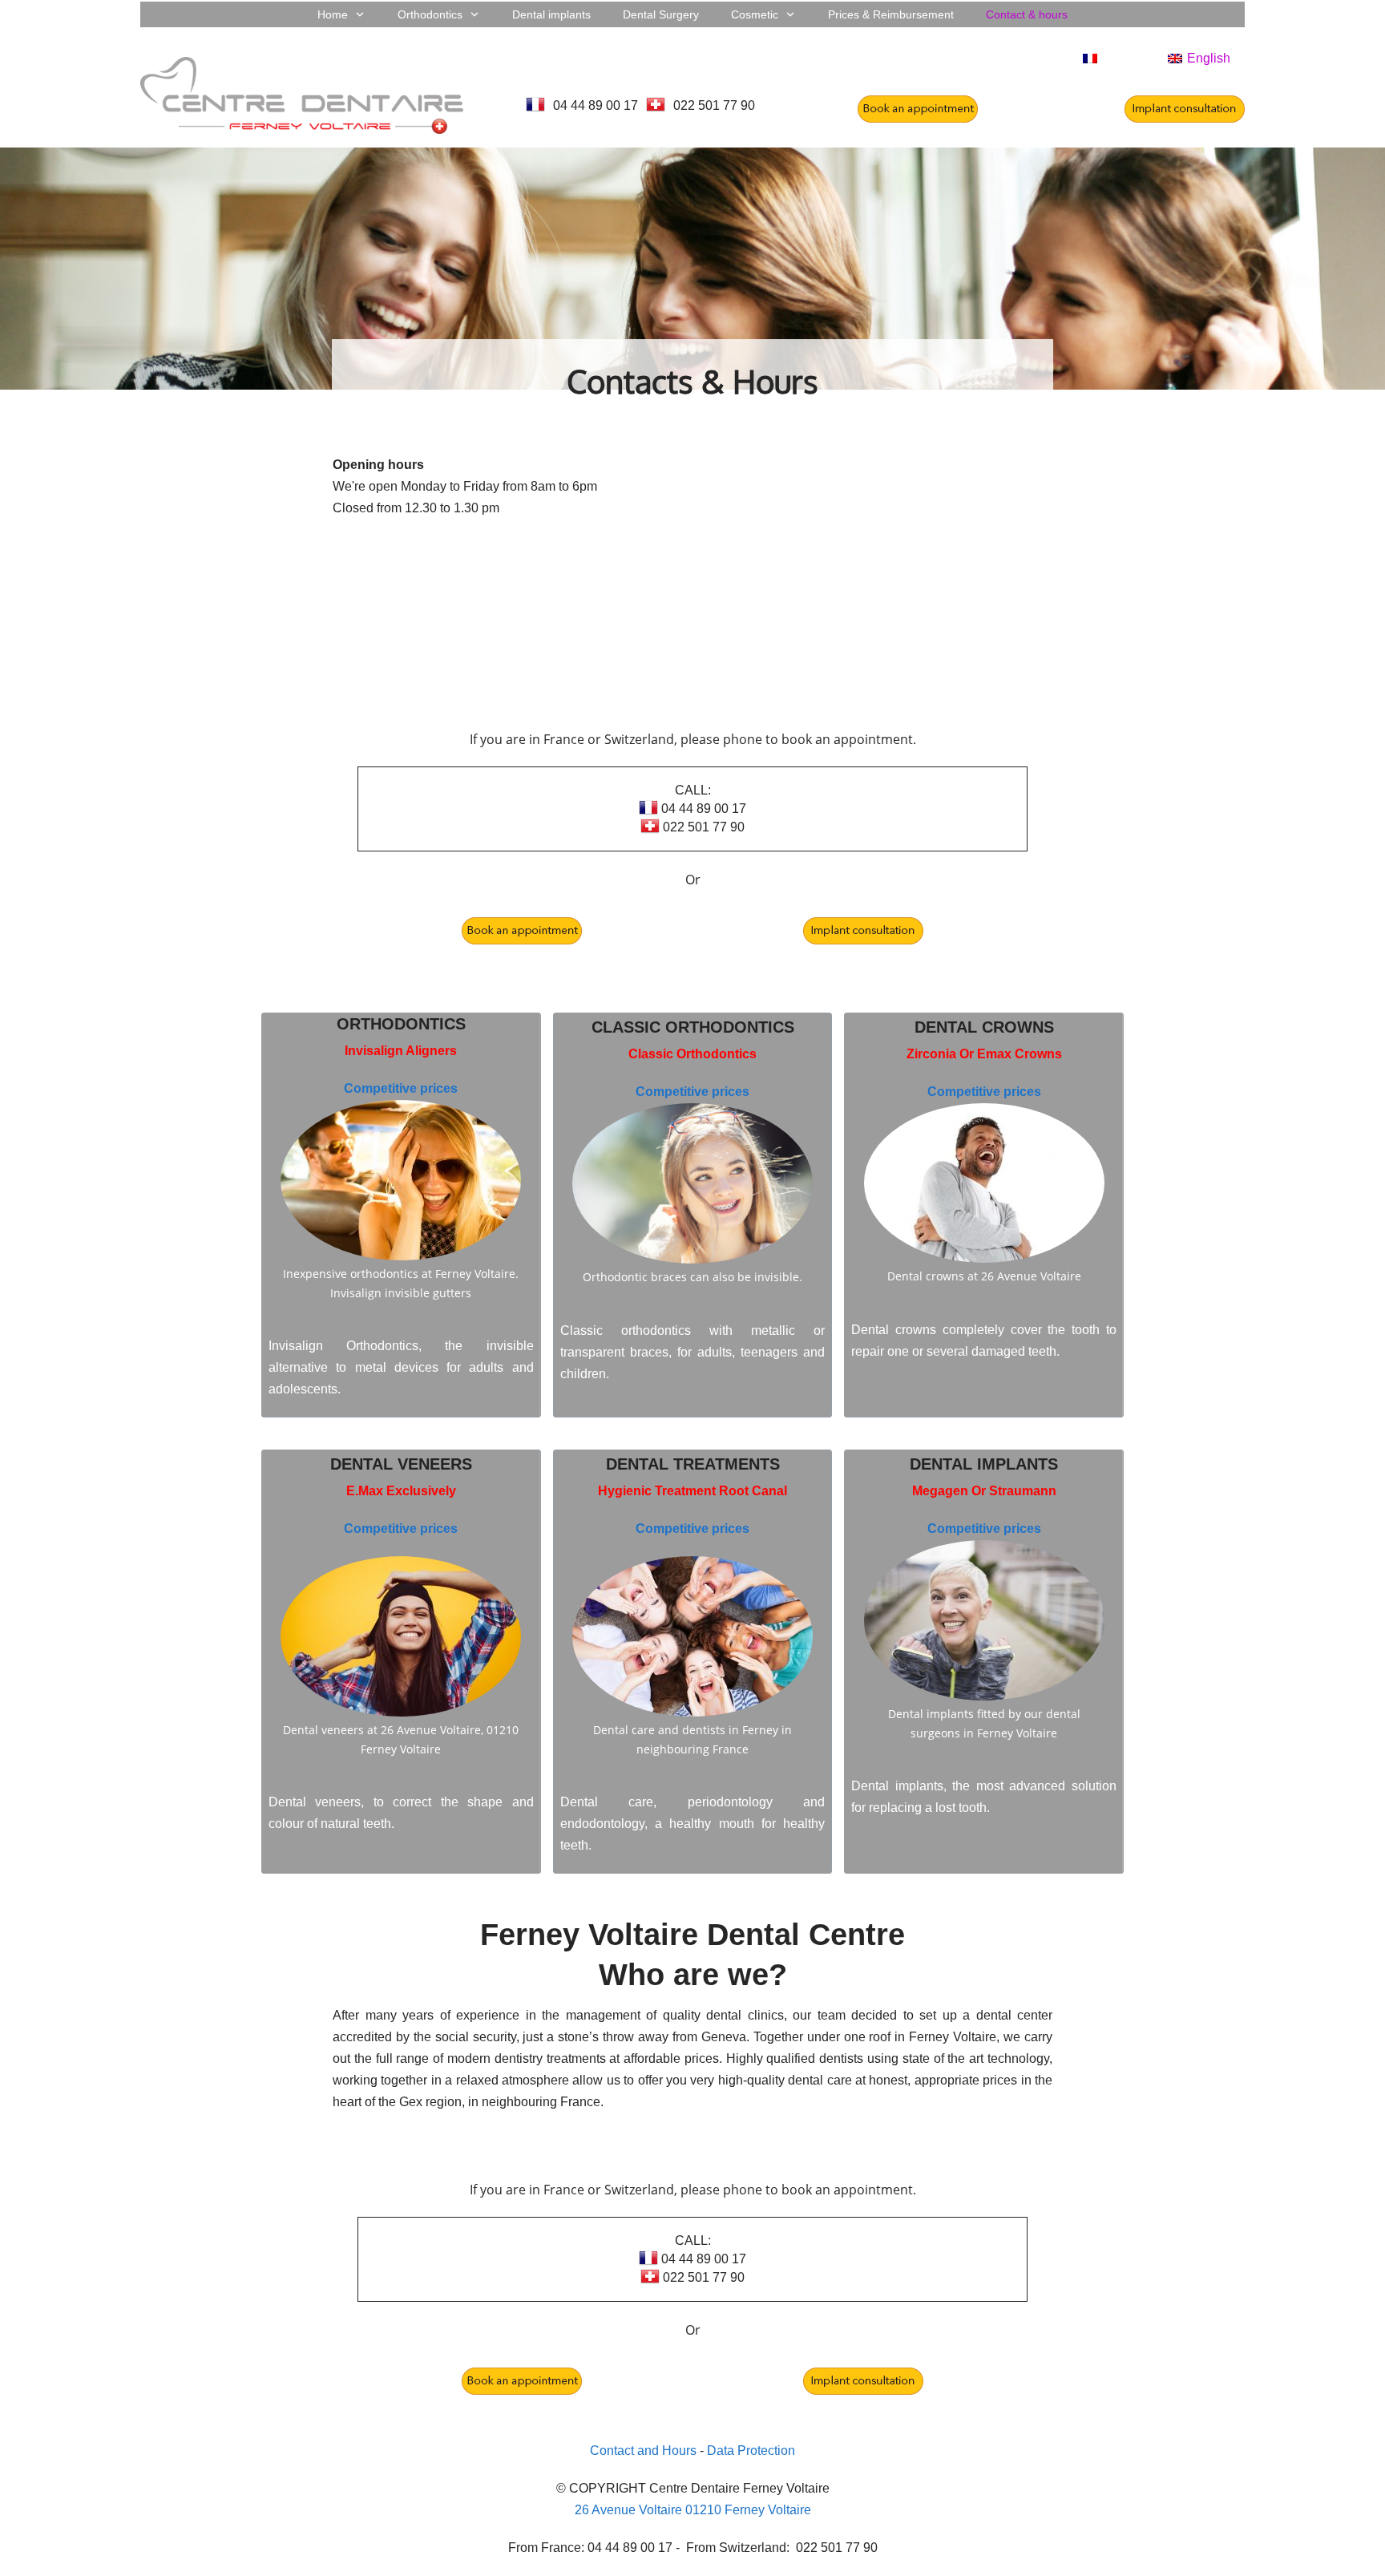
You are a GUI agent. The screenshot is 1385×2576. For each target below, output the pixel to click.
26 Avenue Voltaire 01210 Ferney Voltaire (693, 2510)
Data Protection (751, 2451)
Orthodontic (396, 1024)
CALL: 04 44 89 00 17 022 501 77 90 (702, 809)
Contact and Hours (643, 2451)
